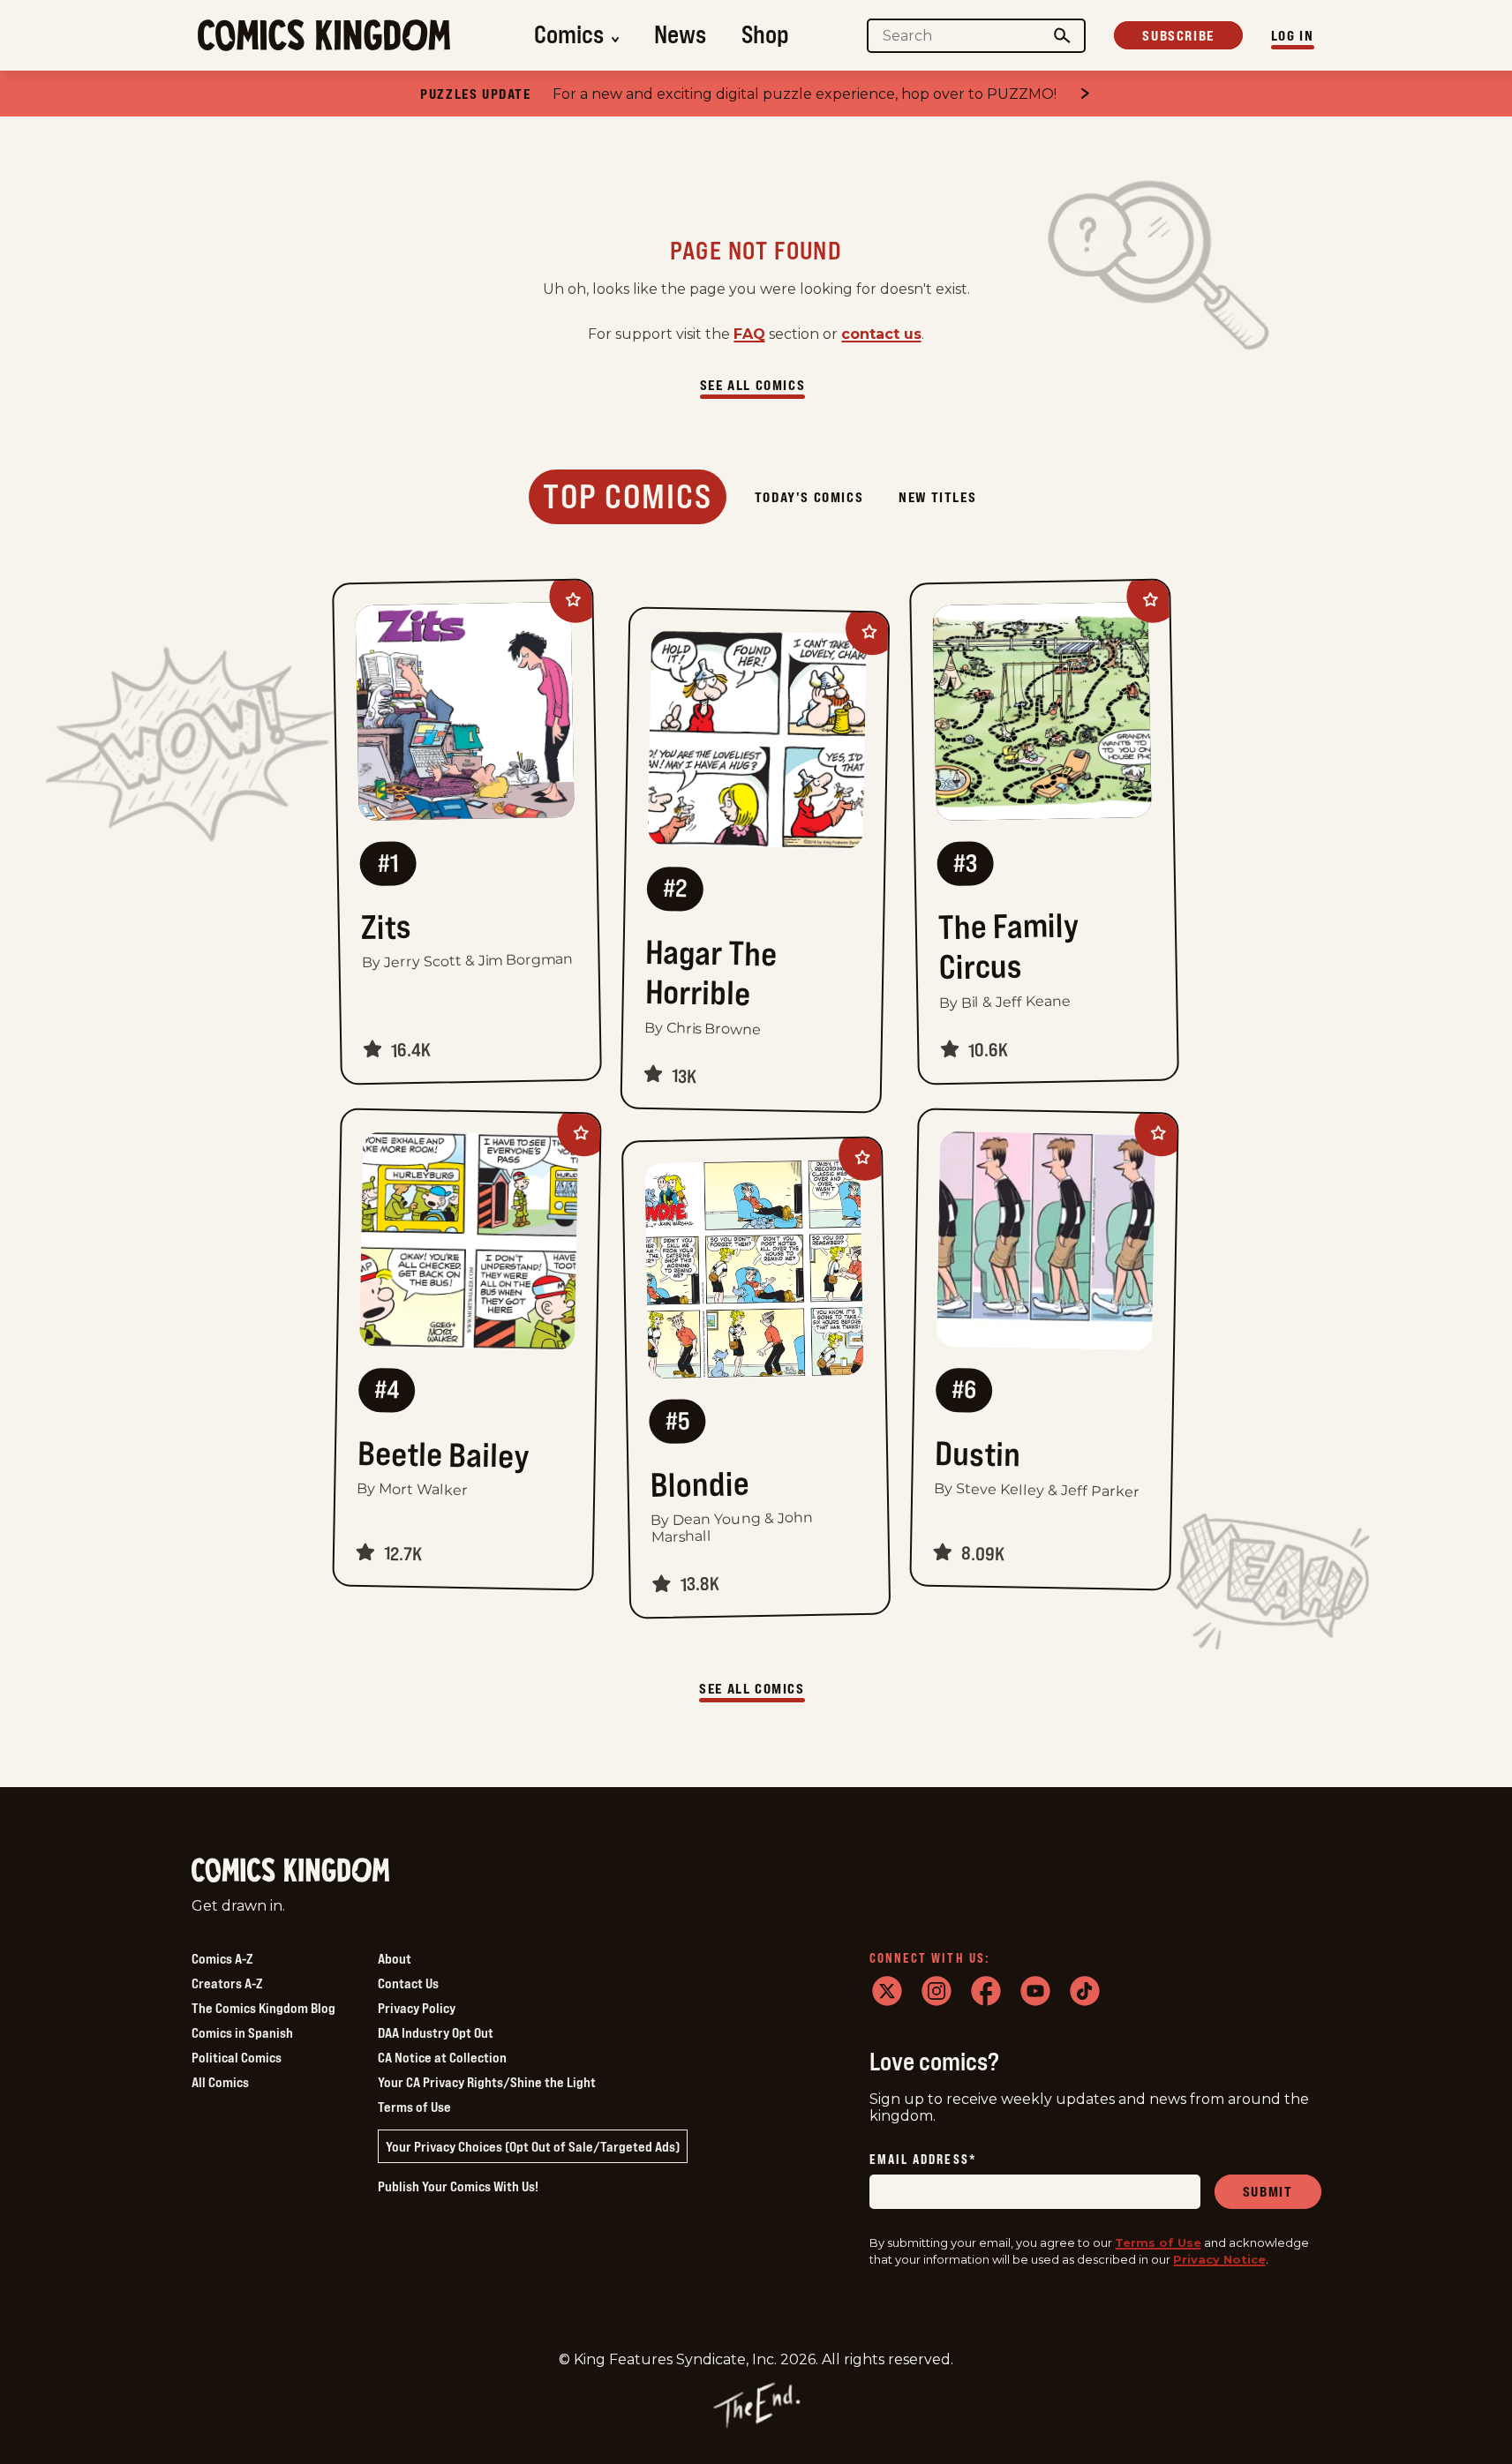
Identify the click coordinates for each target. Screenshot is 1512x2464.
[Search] (1062, 36)
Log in (1293, 35)
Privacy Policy (417, 2008)
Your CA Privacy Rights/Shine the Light (487, 2082)
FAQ (749, 334)
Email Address (923, 2160)
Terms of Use (414, 2107)
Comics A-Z (222, 1958)
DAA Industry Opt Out (436, 2032)
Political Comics (237, 2057)
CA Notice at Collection (442, 2057)
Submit (1268, 2191)
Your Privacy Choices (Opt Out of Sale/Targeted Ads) (533, 2146)
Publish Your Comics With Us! (458, 2186)
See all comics (752, 385)
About (395, 1958)
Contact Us (408, 1983)
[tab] (628, 497)
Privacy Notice (1219, 2259)
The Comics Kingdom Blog (263, 2008)
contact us (881, 334)
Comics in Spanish (242, 2032)
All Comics (220, 2082)
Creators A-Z (227, 1983)
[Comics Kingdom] (290, 1871)
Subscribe (1178, 35)
